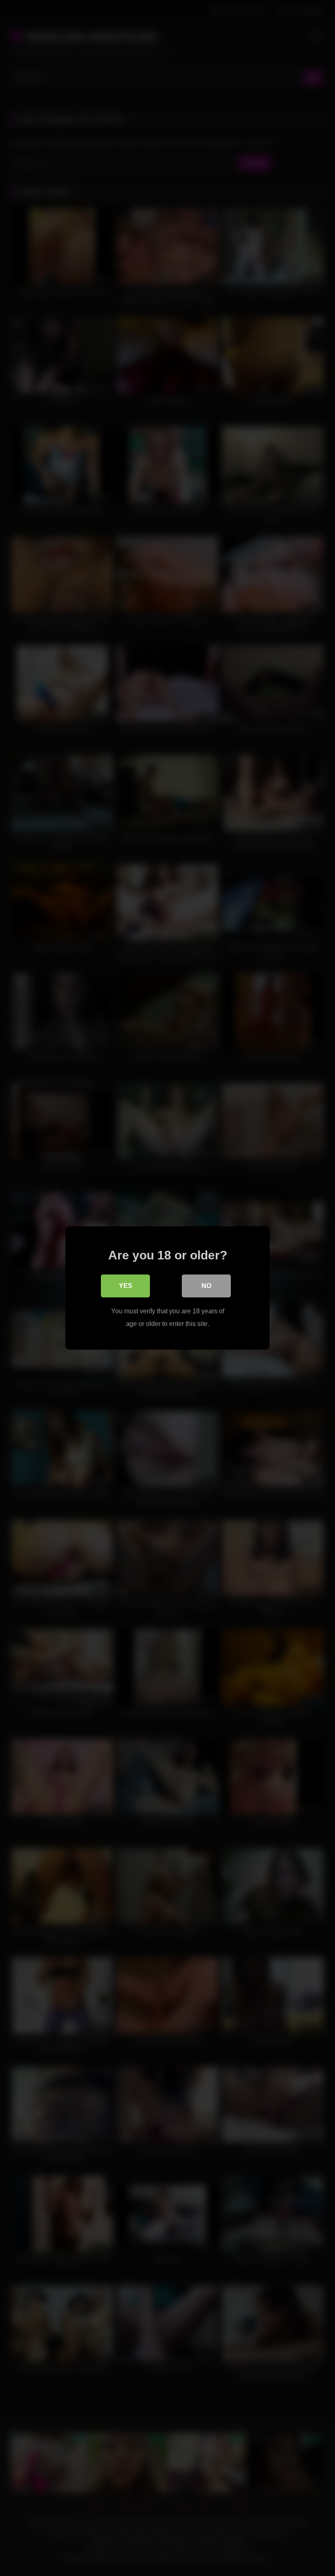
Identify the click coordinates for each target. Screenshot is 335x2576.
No (206, 1286)
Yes (126, 1286)
